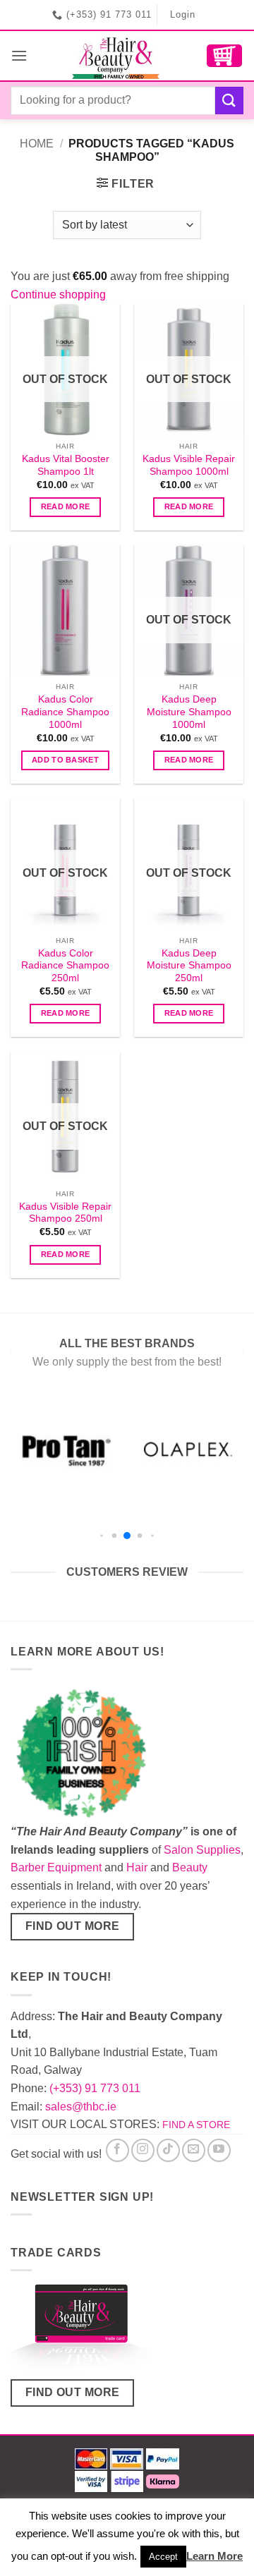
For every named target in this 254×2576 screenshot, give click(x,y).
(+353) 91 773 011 (95, 2088)
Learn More (214, 2556)
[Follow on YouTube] (219, 2150)
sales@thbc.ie (81, 2107)
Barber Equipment (56, 1867)
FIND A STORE (196, 2125)
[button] (19, 55)
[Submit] (229, 101)
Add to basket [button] (65, 760)
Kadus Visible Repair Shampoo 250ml (65, 1213)
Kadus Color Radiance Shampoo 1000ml (65, 712)
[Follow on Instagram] (143, 2150)
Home (37, 144)
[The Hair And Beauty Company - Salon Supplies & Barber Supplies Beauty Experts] (117, 56)
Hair (137, 1867)
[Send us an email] (194, 2150)
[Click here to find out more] (81, 2330)
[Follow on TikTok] (168, 2150)
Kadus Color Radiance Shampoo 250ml (65, 966)
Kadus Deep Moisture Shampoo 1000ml (189, 712)
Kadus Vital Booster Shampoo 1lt (66, 465)
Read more (66, 506)
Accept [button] (163, 2557)
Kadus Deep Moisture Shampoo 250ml (189, 966)
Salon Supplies (202, 1850)
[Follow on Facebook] (117, 2150)
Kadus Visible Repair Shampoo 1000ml (189, 465)
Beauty (190, 1867)
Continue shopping (58, 294)
